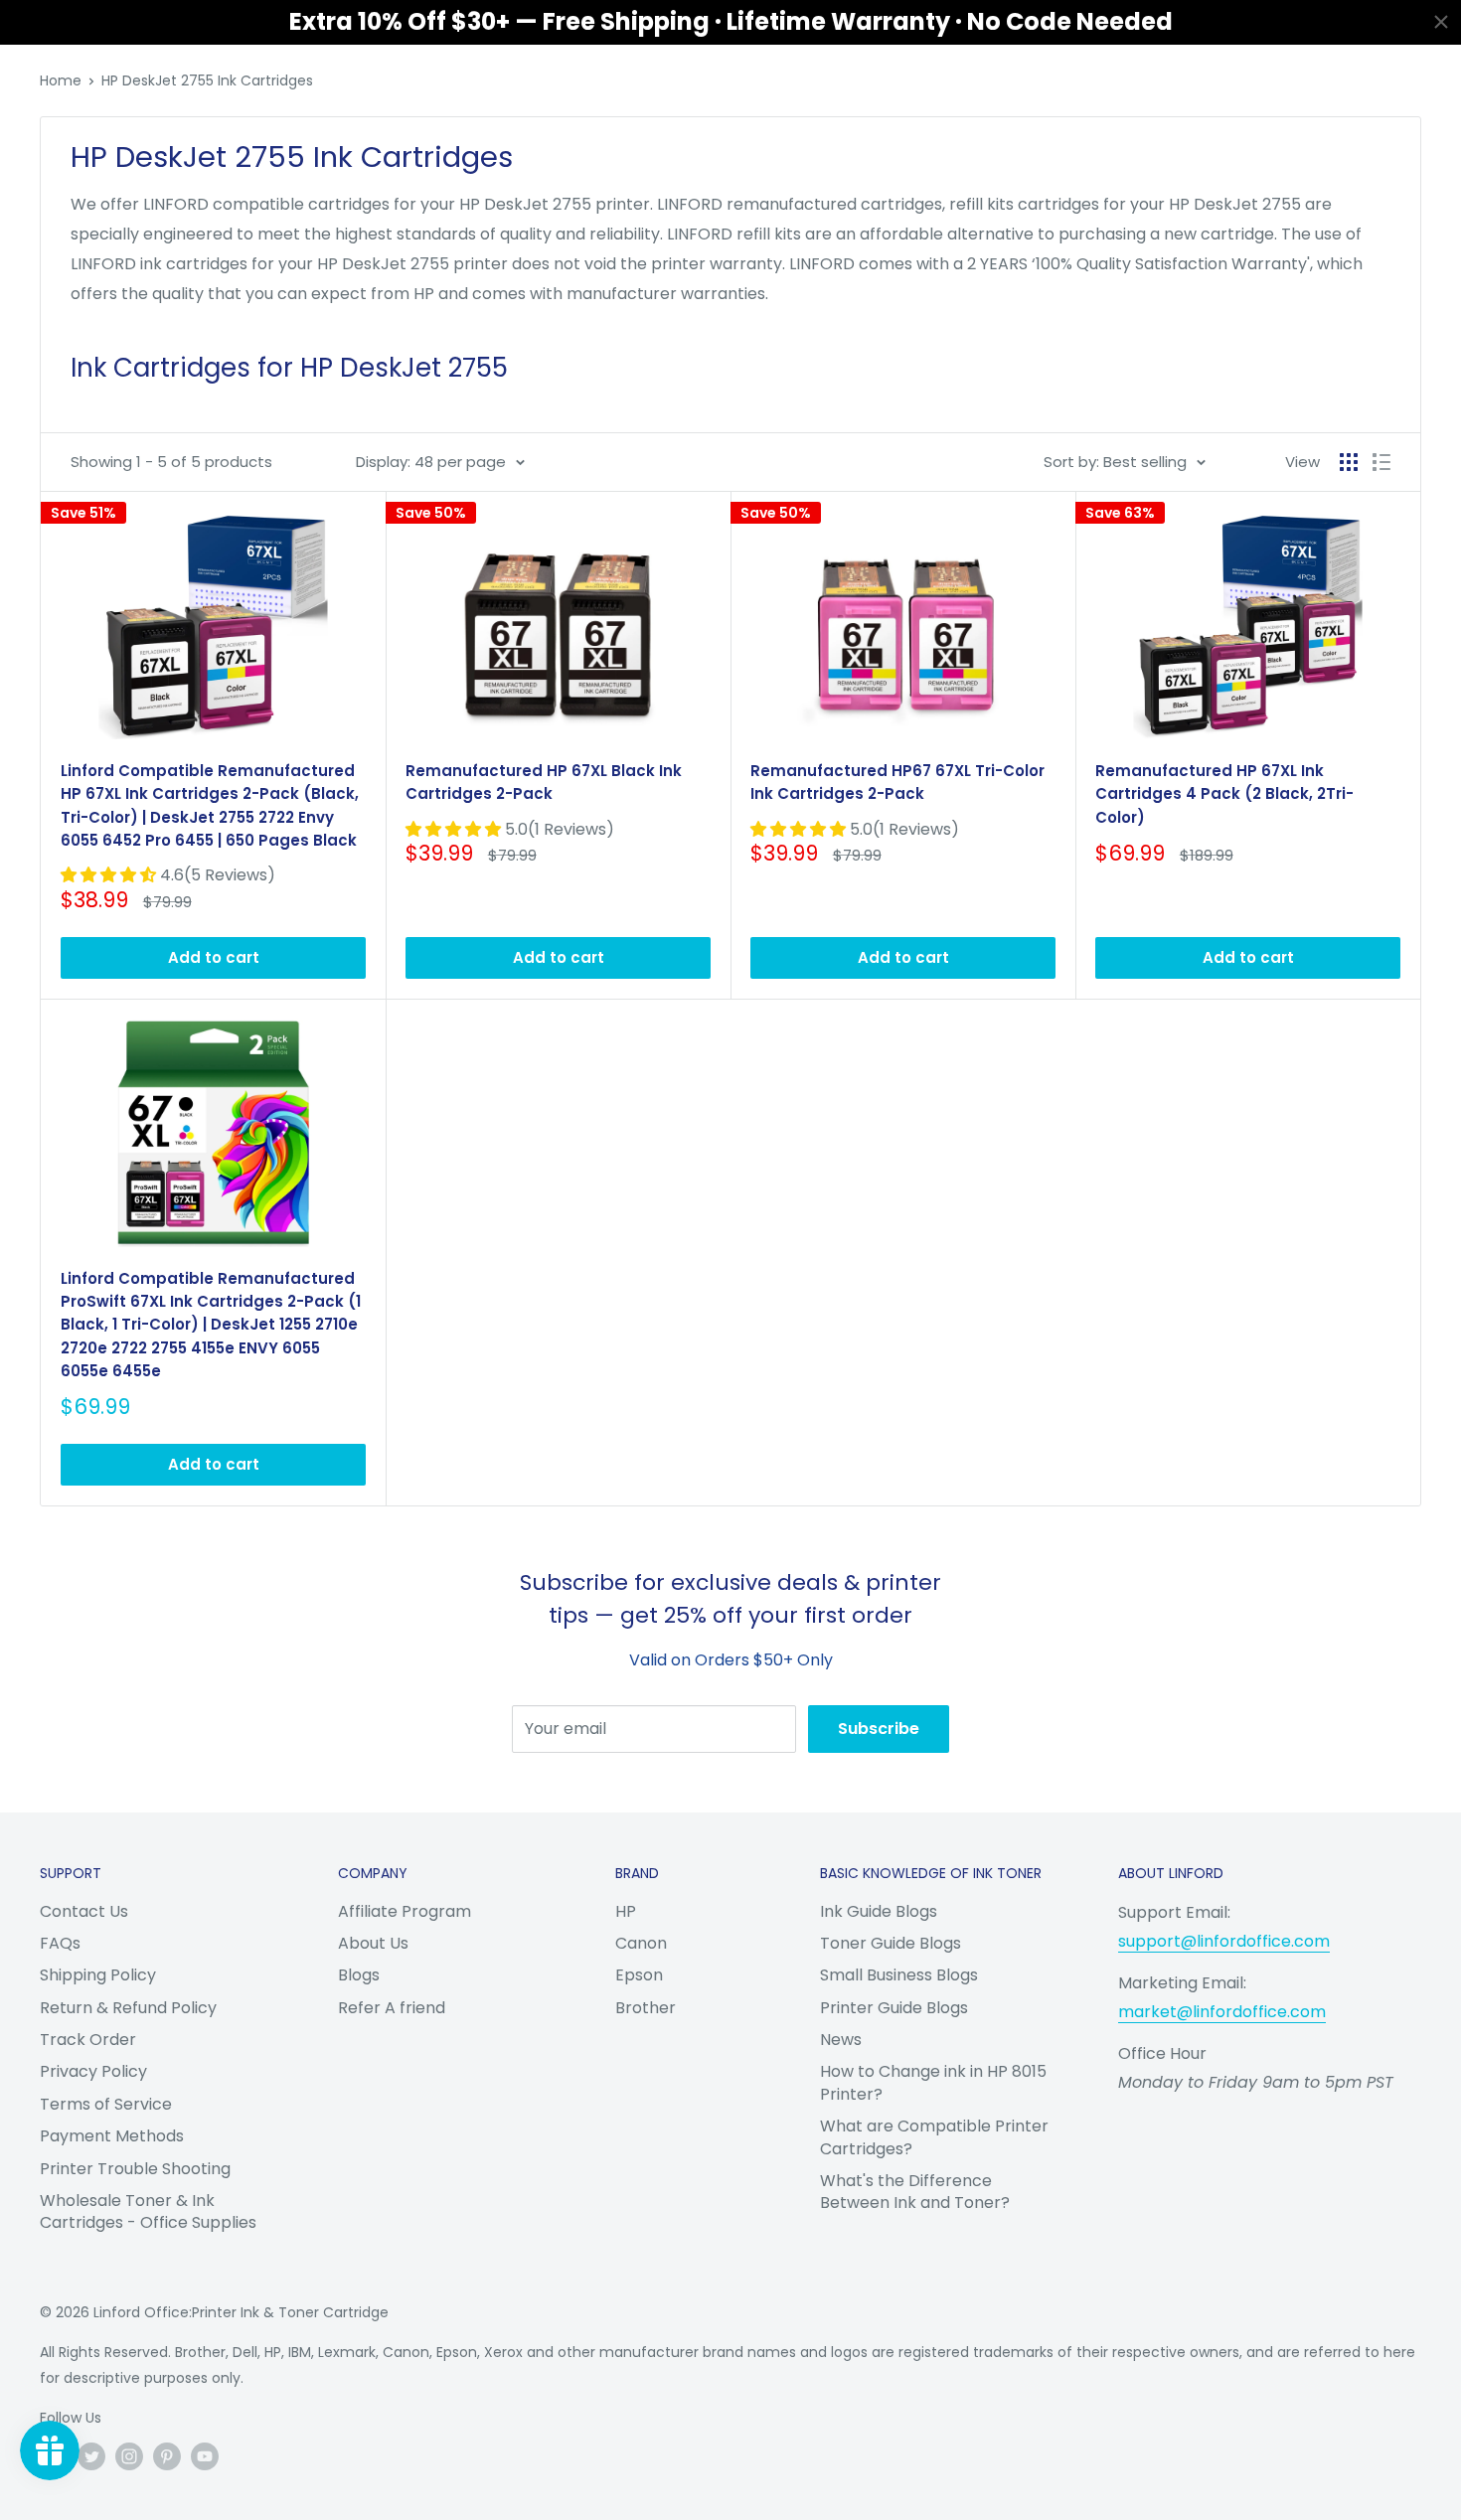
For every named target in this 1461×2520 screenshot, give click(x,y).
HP (626, 1911)
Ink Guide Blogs (879, 1911)
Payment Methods (112, 2136)
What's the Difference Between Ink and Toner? (915, 2192)
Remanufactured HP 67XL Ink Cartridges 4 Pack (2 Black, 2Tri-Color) (1224, 794)
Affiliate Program (405, 1911)
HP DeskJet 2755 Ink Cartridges (207, 80)
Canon (641, 1943)
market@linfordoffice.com (1222, 2012)
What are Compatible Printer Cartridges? (934, 2137)
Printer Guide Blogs (894, 2008)
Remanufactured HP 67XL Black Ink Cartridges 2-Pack (544, 782)
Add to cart (214, 957)
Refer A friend (392, 2008)
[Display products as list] (1381, 462)
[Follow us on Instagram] (129, 2456)
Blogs (359, 1975)
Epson (639, 1975)
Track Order (88, 2040)
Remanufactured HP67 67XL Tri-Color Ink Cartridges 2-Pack (897, 782)
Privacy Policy (93, 2071)
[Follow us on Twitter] (91, 2456)
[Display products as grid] (1349, 462)
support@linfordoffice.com (1224, 1941)
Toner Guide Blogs (891, 1943)
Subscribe (879, 1729)
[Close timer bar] (1441, 22)
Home (61, 80)
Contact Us (84, 1911)
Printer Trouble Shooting (135, 2169)
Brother (646, 2008)
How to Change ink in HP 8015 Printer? (933, 2082)
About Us (373, 1943)
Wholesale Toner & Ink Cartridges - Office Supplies (148, 2211)
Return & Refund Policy (128, 2008)
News (841, 2040)
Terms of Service (106, 2104)
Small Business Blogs (899, 1975)
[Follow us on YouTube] (205, 2456)
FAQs (60, 1943)
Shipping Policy (98, 1975)
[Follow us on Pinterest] (167, 2456)
